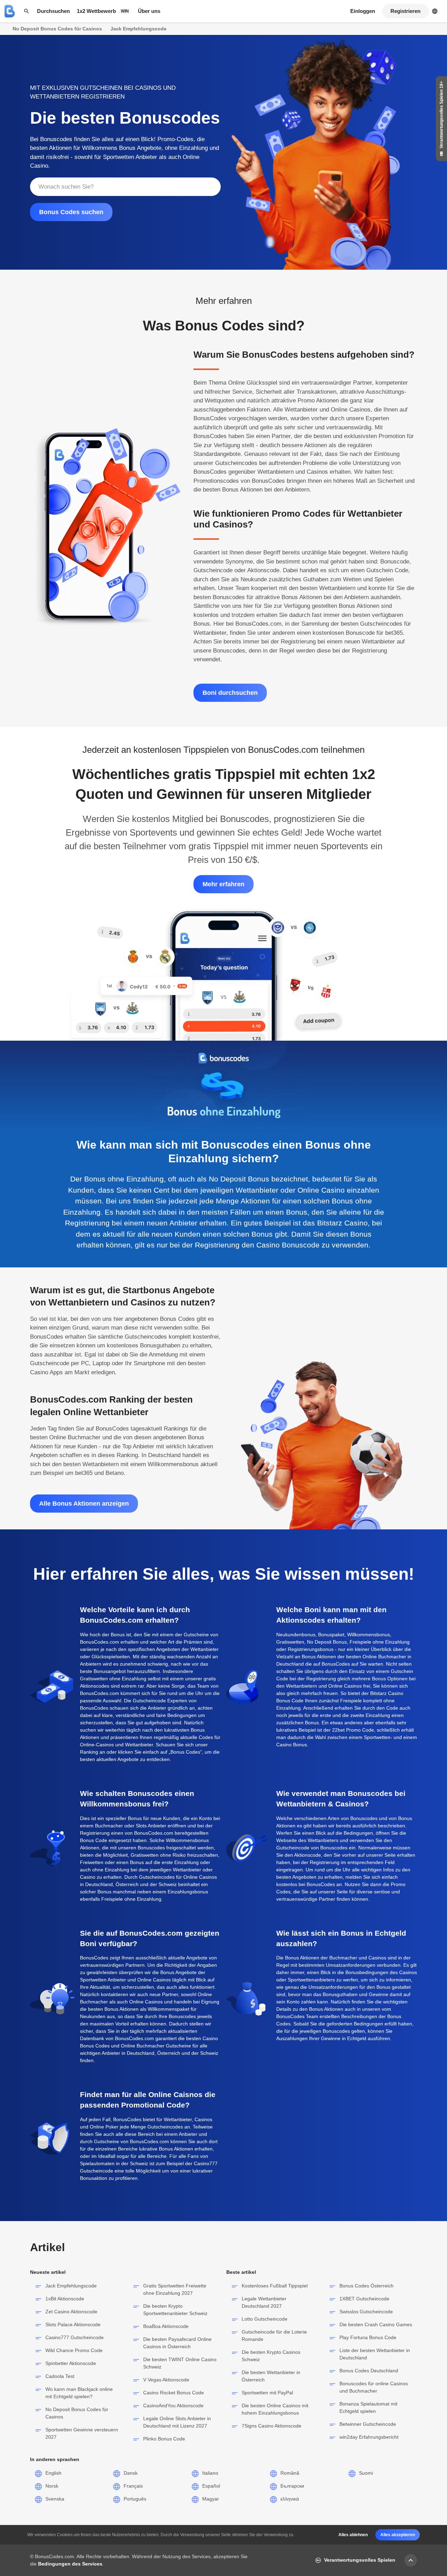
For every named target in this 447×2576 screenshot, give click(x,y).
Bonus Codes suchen (71, 212)
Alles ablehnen (353, 2535)
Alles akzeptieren (398, 2535)
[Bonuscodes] (10, 11)
